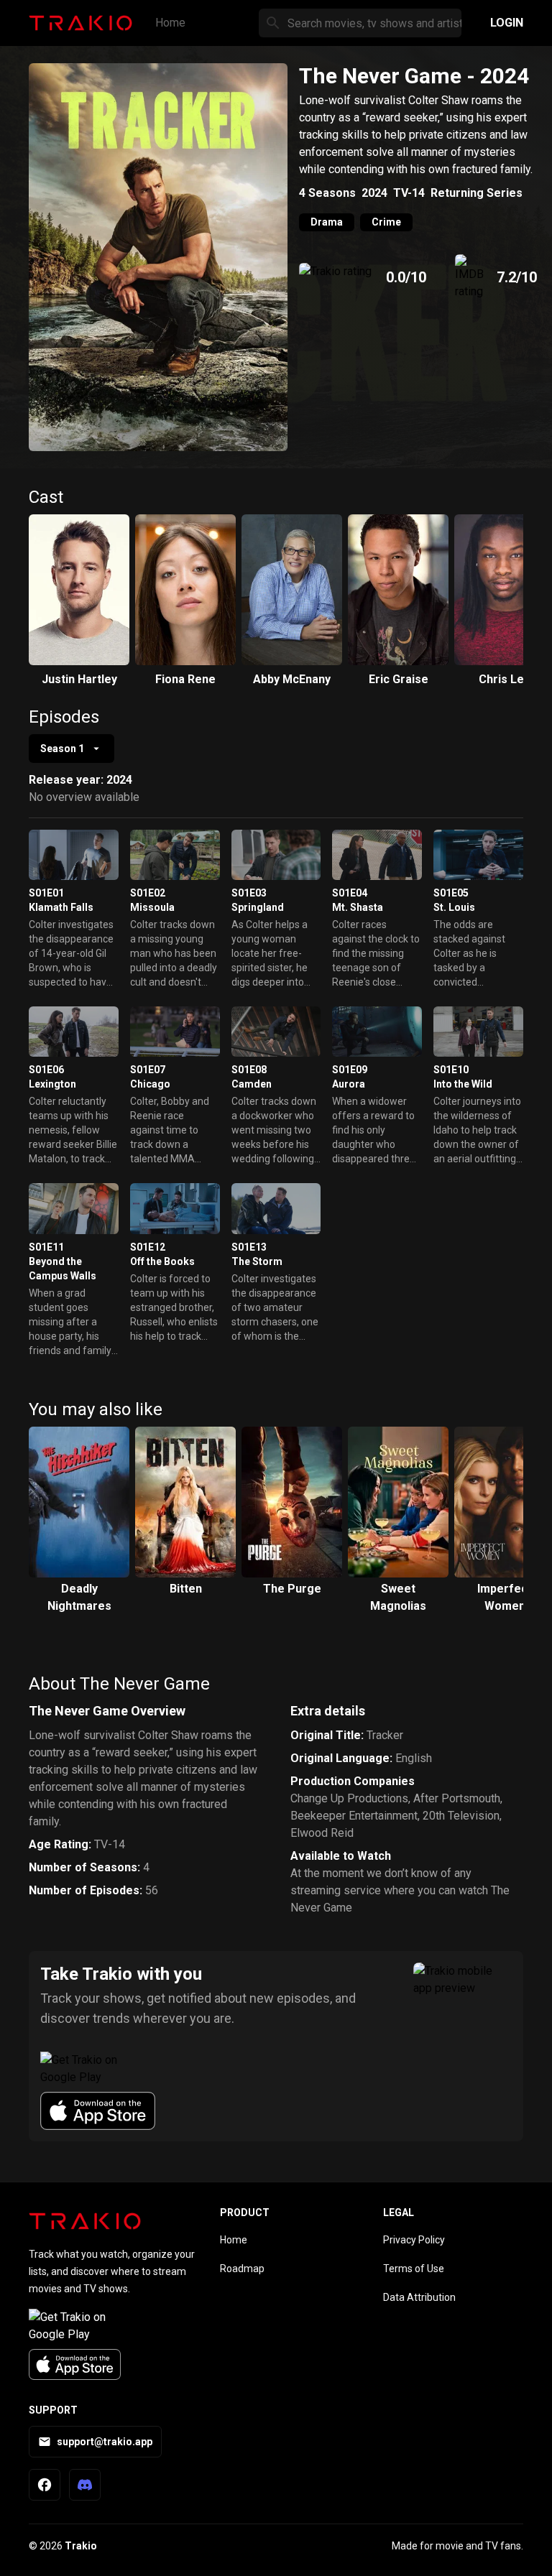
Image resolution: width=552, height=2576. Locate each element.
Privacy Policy (414, 2240)
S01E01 (46, 893)
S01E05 (451, 893)
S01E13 (249, 1247)
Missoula (152, 907)
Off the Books (162, 1261)
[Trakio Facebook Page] (45, 2485)
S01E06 (46, 1070)
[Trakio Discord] (85, 2485)
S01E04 (350, 893)
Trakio (81, 2546)
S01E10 (451, 1070)
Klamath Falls (61, 907)
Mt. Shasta (358, 907)
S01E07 (148, 1070)
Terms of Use (414, 2269)
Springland (258, 907)
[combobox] (72, 749)
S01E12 (148, 1247)
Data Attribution (419, 2297)
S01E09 (350, 1070)
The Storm (257, 1261)
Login (507, 23)
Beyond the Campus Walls (63, 1269)
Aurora (349, 1084)
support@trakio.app (105, 2442)
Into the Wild (463, 1084)
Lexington (52, 1084)
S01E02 (148, 893)
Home (170, 23)
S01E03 (249, 893)
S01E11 (46, 1247)
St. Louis (454, 907)
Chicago (150, 1084)
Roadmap (242, 2269)
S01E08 (249, 1070)
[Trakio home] (85, 2221)
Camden (252, 1084)
